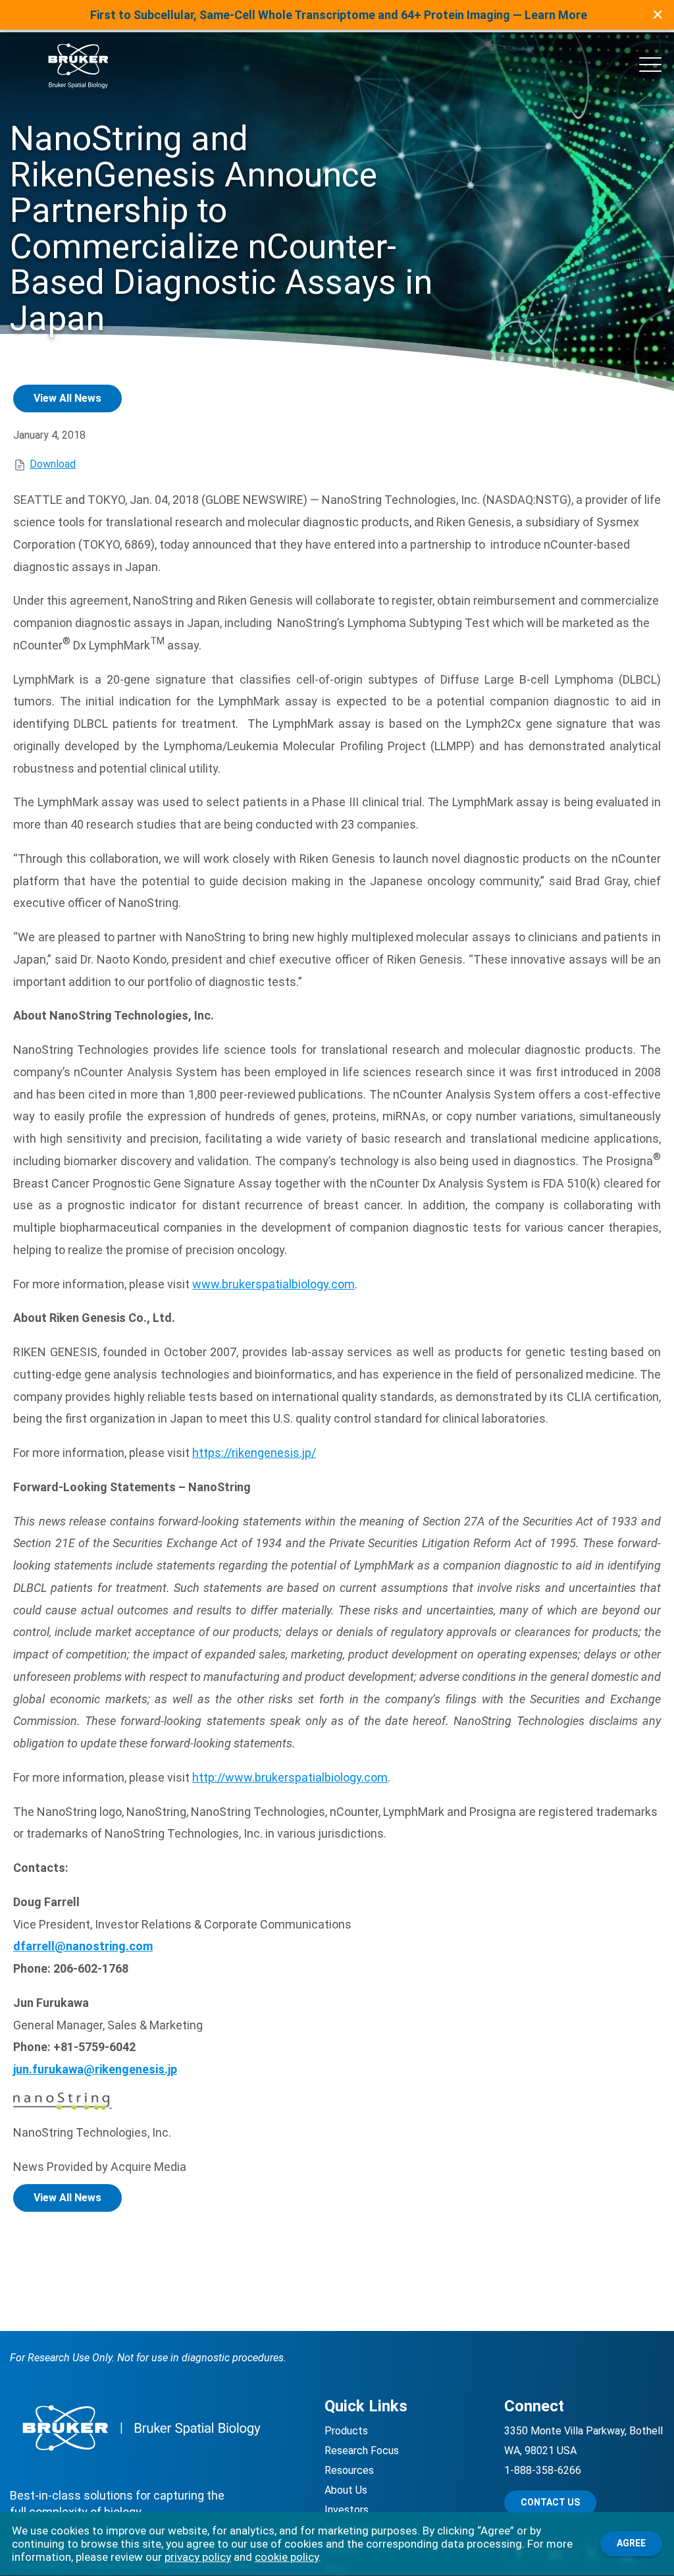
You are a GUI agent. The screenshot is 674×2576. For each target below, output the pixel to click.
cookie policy (287, 2557)
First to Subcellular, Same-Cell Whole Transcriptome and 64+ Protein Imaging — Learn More (339, 15)
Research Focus (362, 2451)
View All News (67, 398)
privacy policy (198, 2557)
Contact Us (550, 2502)
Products (346, 2431)
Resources (349, 2470)
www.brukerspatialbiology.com (273, 1284)
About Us (346, 2490)
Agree (631, 2543)
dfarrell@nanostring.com (83, 1946)
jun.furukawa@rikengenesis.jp (95, 2069)
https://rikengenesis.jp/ (254, 1453)
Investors (347, 2510)
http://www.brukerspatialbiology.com (290, 1777)
